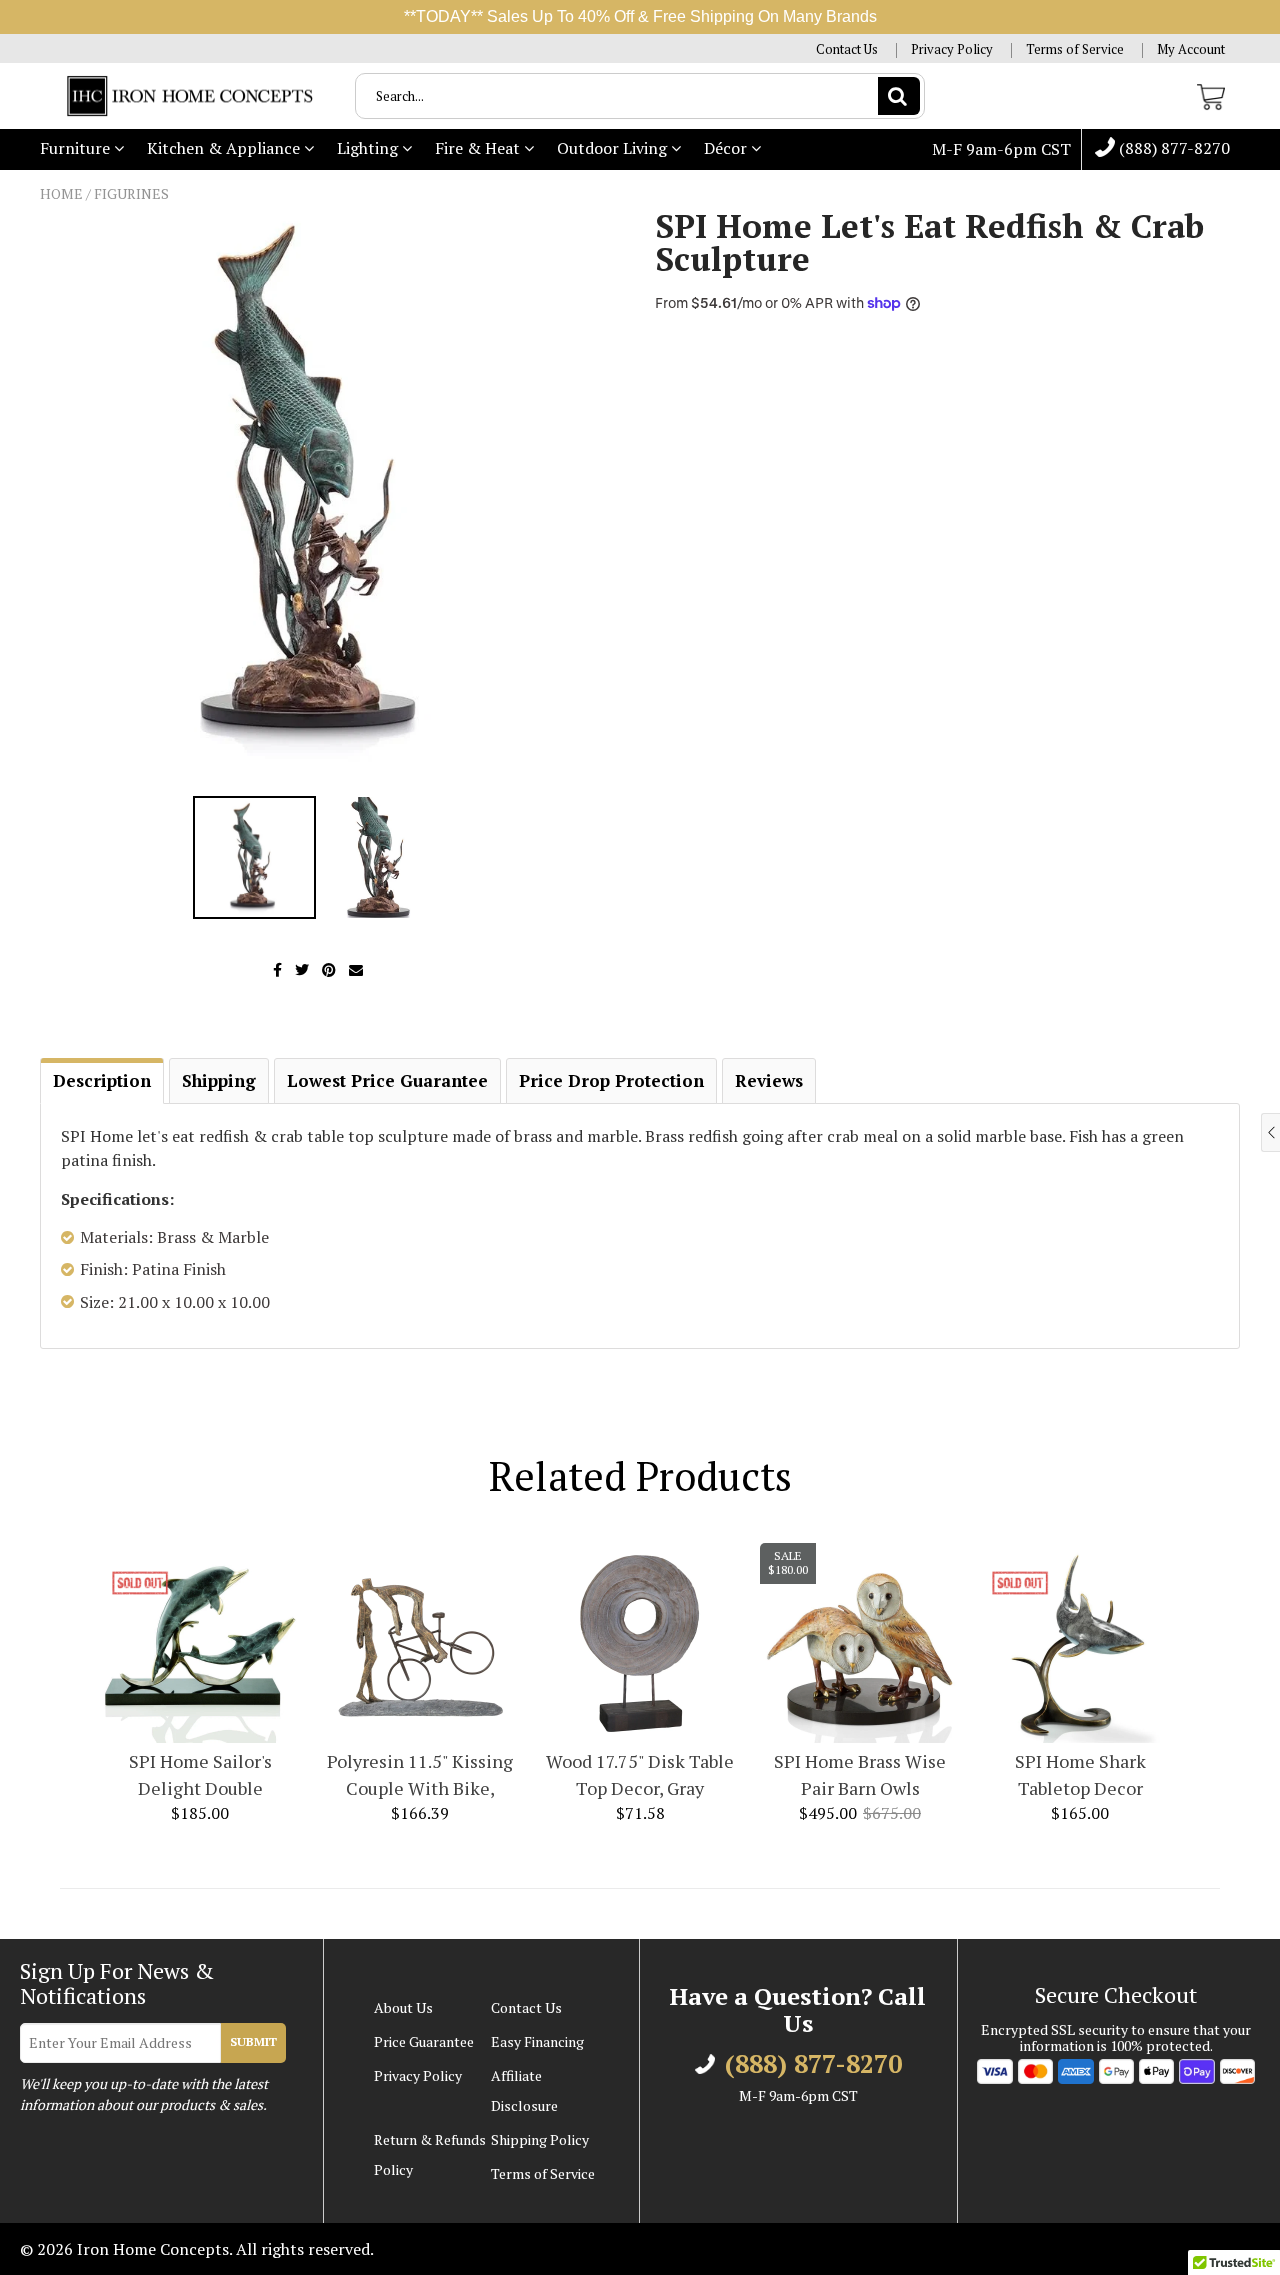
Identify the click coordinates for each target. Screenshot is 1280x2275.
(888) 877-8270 (1172, 149)
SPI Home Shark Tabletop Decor (1080, 1774)
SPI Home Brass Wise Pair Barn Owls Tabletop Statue (860, 1775)
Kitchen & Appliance (225, 148)
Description (102, 1080)
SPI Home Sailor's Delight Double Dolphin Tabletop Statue (200, 1775)
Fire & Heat (479, 148)
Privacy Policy (952, 49)
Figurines (131, 193)
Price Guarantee (424, 2041)
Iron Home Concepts (153, 2249)
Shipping (219, 1080)
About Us (403, 2007)
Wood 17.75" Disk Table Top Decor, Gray (640, 1774)
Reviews (769, 1080)
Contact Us (847, 49)
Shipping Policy (540, 2139)
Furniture (77, 148)
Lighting (369, 148)
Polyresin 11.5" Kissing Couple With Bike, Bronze (420, 1775)
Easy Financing (537, 2041)
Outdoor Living (614, 148)
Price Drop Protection (611, 1080)
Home (61, 193)
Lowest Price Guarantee (387, 1080)
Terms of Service (1075, 49)
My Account (1191, 49)
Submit (253, 2041)
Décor (727, 148)
